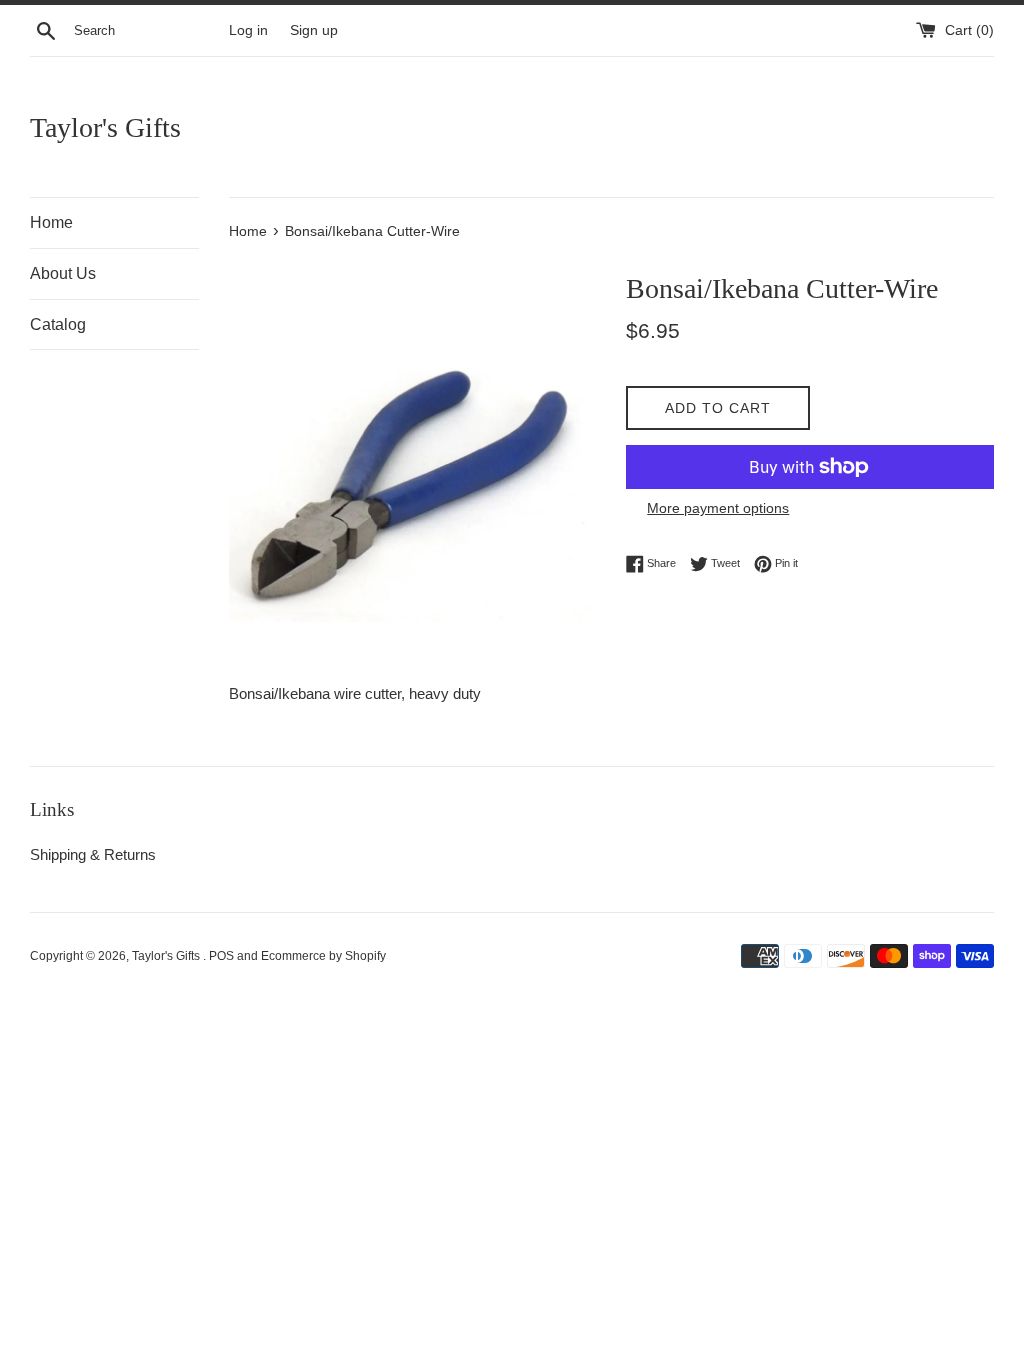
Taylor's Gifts (105, 127)
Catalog (58, 324)
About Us (63, 273)
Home (51, 222)
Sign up (314, 30)
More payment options (718, 508)
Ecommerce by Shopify (323, 956)
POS (221, 956)
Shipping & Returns (93, 854)
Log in (248, 30)
